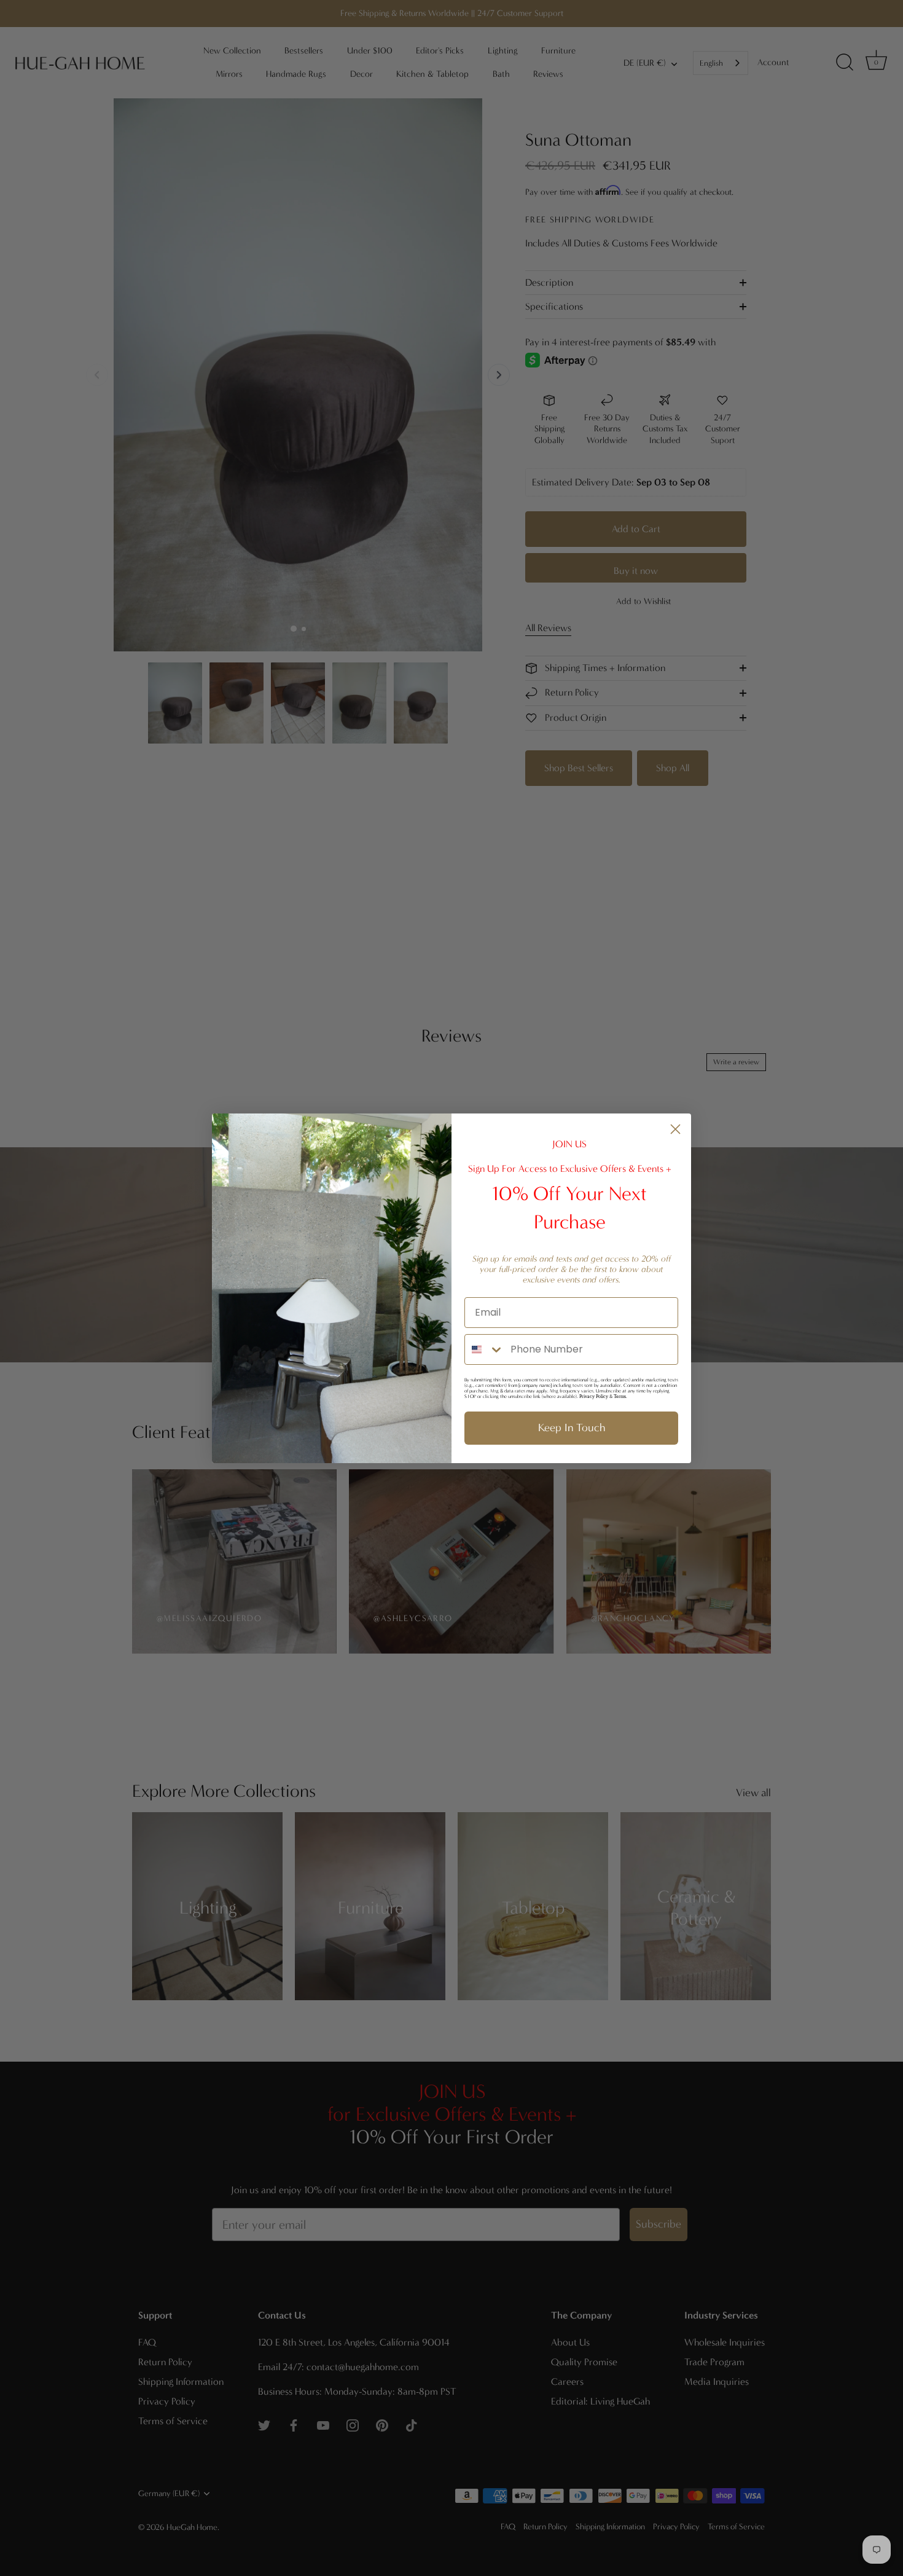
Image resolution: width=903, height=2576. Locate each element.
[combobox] (485, 1349)
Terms (620, 1396)
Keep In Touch (572, 1428)
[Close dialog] (675, 1129)
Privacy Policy (594, 1396)
